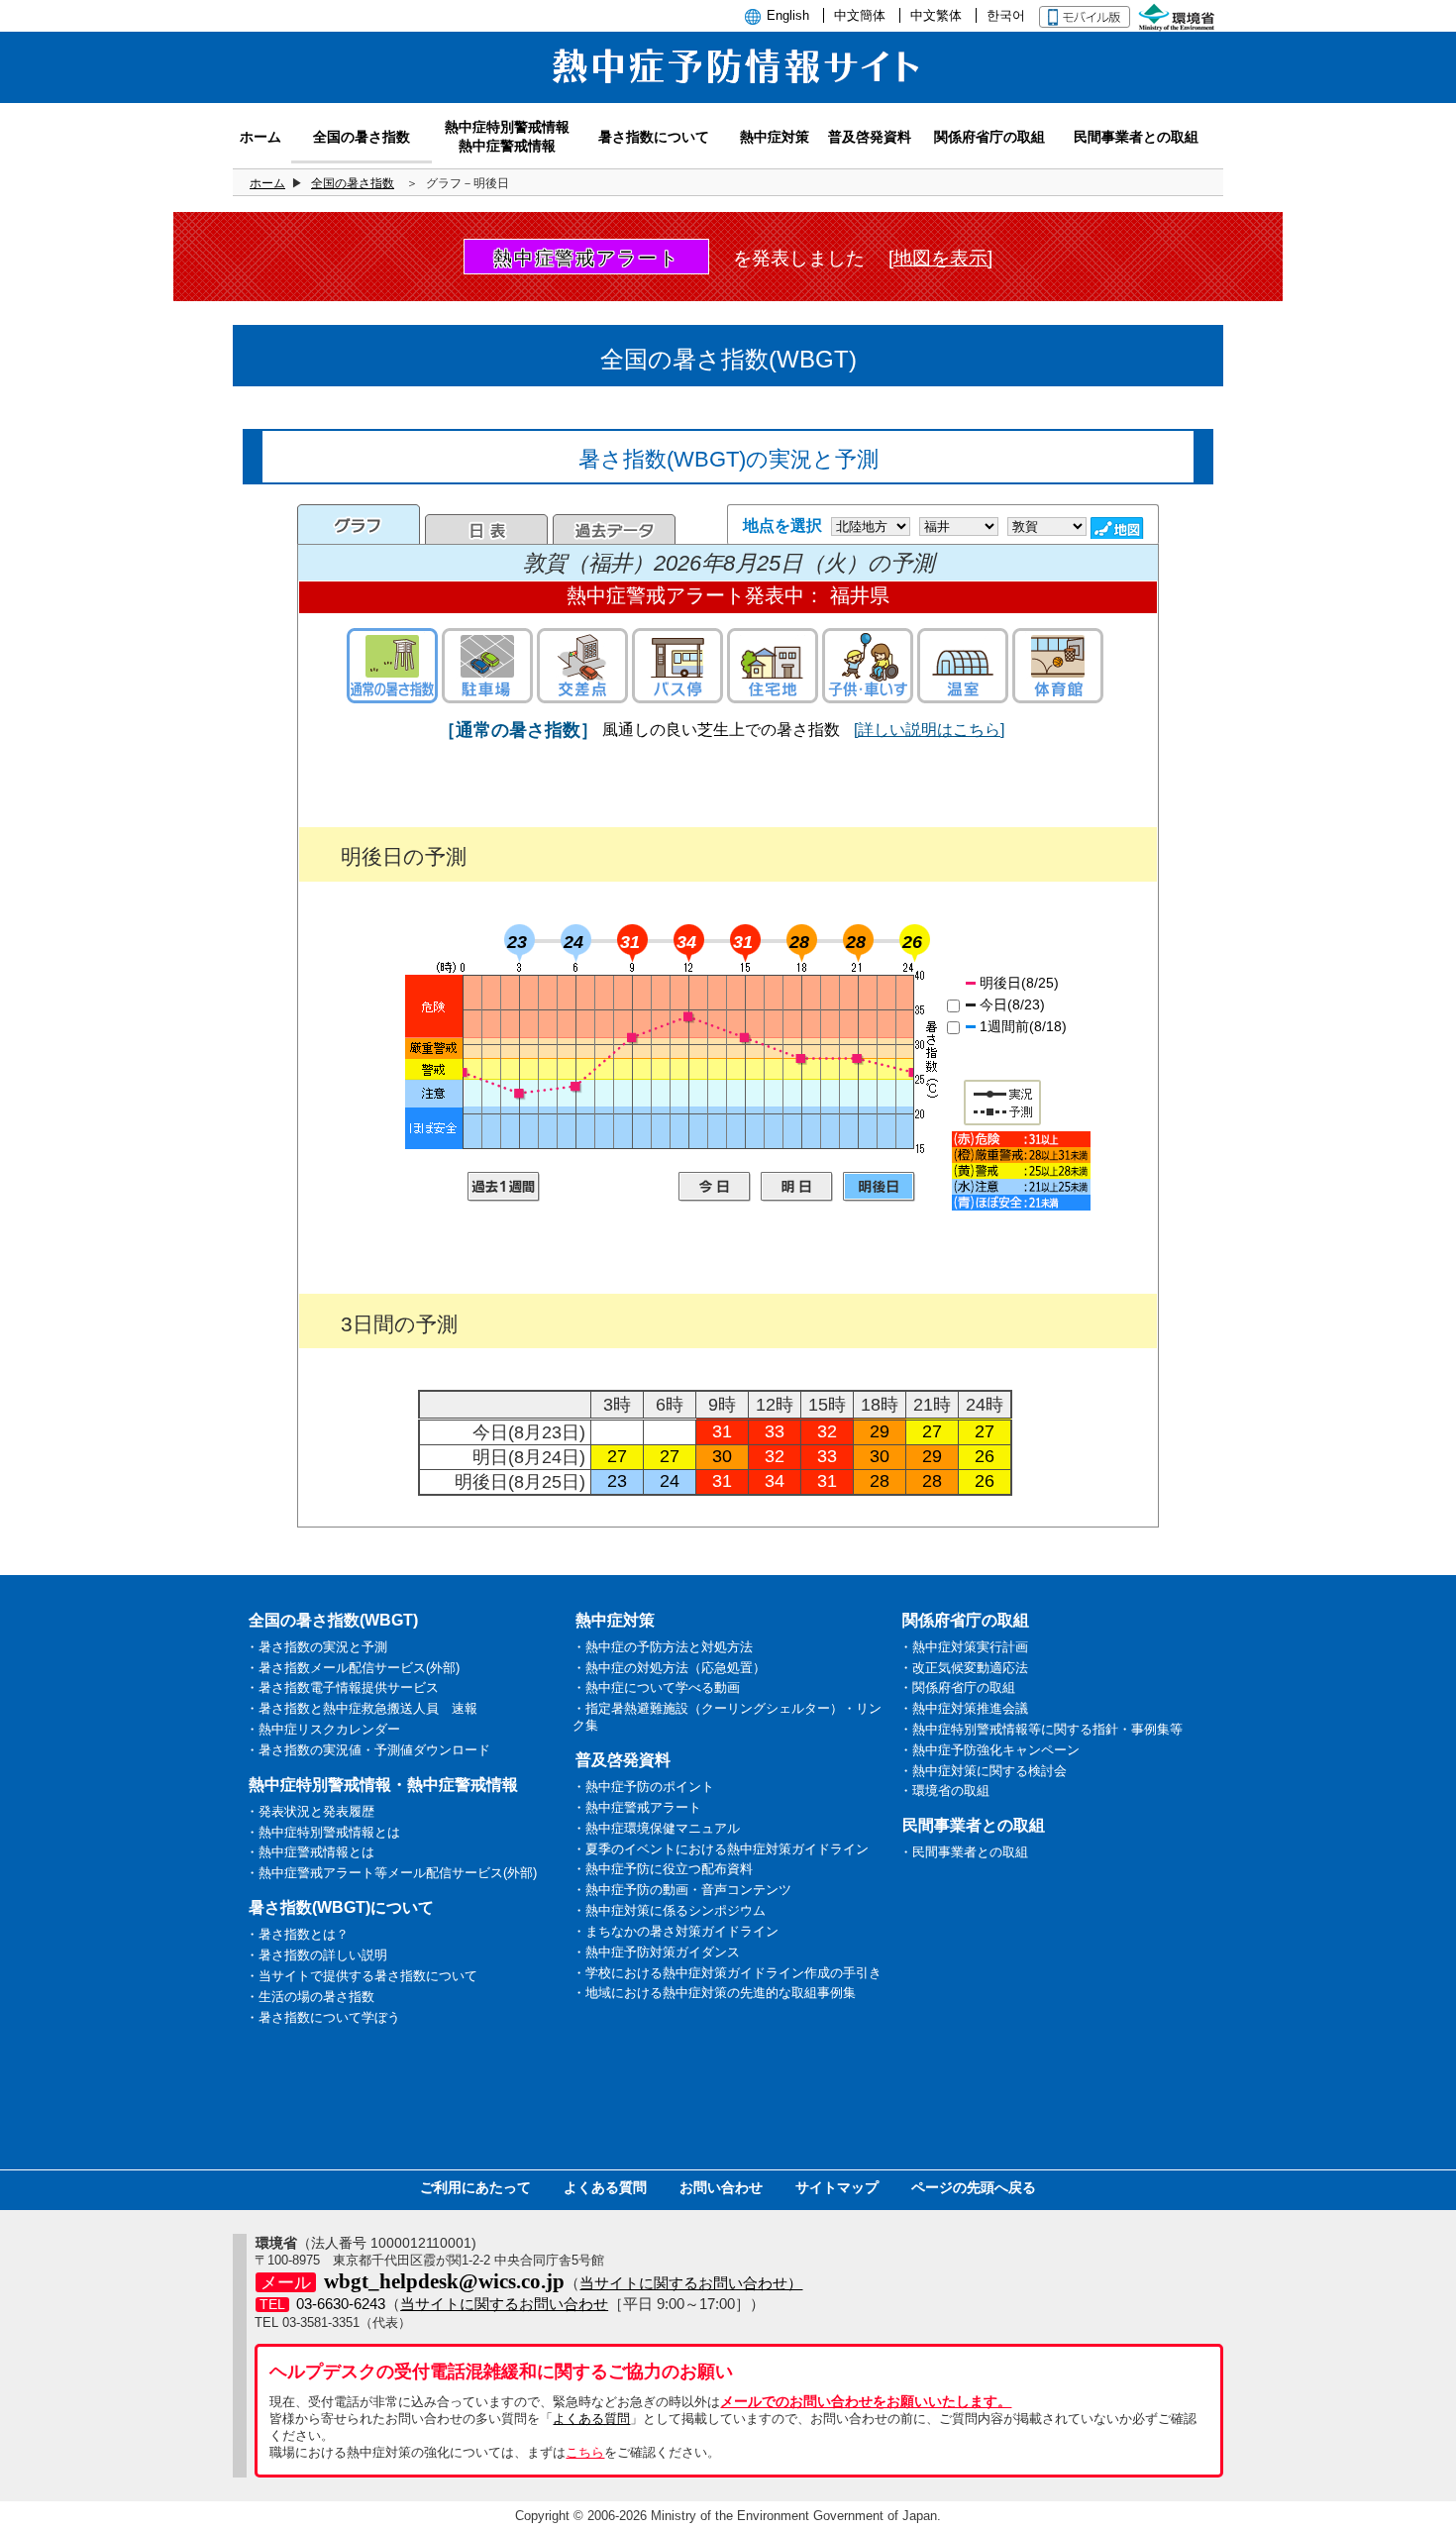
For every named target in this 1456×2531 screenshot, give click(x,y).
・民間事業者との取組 (964, 1852)
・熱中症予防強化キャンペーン (989, 1750)
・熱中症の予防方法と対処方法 (663, 1647)
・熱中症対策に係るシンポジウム (669, 1910)
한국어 (1006, 15)
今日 (715, 1187)
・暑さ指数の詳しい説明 (316, 1955)
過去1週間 (504, 1187)
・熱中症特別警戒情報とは (323, 1832)
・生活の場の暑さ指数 (310, 1997)
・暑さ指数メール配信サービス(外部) (353, 1668)
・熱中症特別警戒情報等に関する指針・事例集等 (1041, 1729)
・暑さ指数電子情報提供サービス (342, 1687)
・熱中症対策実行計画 (964, 1647)
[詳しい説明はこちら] (929, 730)
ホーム (267, 183)
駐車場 (487, 666)
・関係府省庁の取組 (957, 1687)
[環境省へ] (1179, 15)
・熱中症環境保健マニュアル (656, 1828)
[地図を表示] (940, 258)
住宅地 (773, 666)
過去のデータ (614, 529)
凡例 (1021, 1171)
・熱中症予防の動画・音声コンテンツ (682, 1890)
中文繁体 (936, 15)
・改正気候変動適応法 (964, 1668)
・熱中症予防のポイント (643, 1787)
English (788, 15)
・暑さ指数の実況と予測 (316, 1647)
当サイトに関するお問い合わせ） (691, 2283)
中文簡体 (860, 15)
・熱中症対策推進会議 (964, 1708)
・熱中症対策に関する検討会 (983, 1771)
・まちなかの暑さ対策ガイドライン (676, 1931)
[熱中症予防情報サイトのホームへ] (728, 92)
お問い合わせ (721, 2187)
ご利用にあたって (475, 2187)
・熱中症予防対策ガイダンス (656, 1952)
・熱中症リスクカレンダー (323, 1729)
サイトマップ (837, 2187)
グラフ (359, 524)
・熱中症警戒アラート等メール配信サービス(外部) (391, 1873)
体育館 (1058, 666)
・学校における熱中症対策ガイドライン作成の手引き (727, 1973)
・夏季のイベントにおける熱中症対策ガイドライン (721, 1849)
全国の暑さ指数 (353, 183)
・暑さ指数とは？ (297, 1934)
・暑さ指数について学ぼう (323, 2017)
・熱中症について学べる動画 (656, 1687)
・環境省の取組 (944, 1791)
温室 (963, 666)
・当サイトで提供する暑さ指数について (362, 1976)
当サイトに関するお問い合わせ (504, 2304)
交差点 (582, 666)
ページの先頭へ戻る (974, 2187)
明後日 (879, 1187)
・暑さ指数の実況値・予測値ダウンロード (368, 1750)
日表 (486, 529)
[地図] (1119, 528)
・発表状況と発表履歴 (310, 1811)
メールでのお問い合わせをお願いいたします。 (866, 2401)
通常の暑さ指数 (392, 666)
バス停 (677, 666)
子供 (868, 666)
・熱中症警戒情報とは (310, 1852)
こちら (585, 2452)
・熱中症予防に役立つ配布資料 (663, 1869)
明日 (797, 1187)
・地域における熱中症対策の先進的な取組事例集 (714, 1993)
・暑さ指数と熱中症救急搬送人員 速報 (362, 1708)
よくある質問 (605, 2187)
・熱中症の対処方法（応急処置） (669, 1668)
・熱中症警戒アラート (637, 1807)
